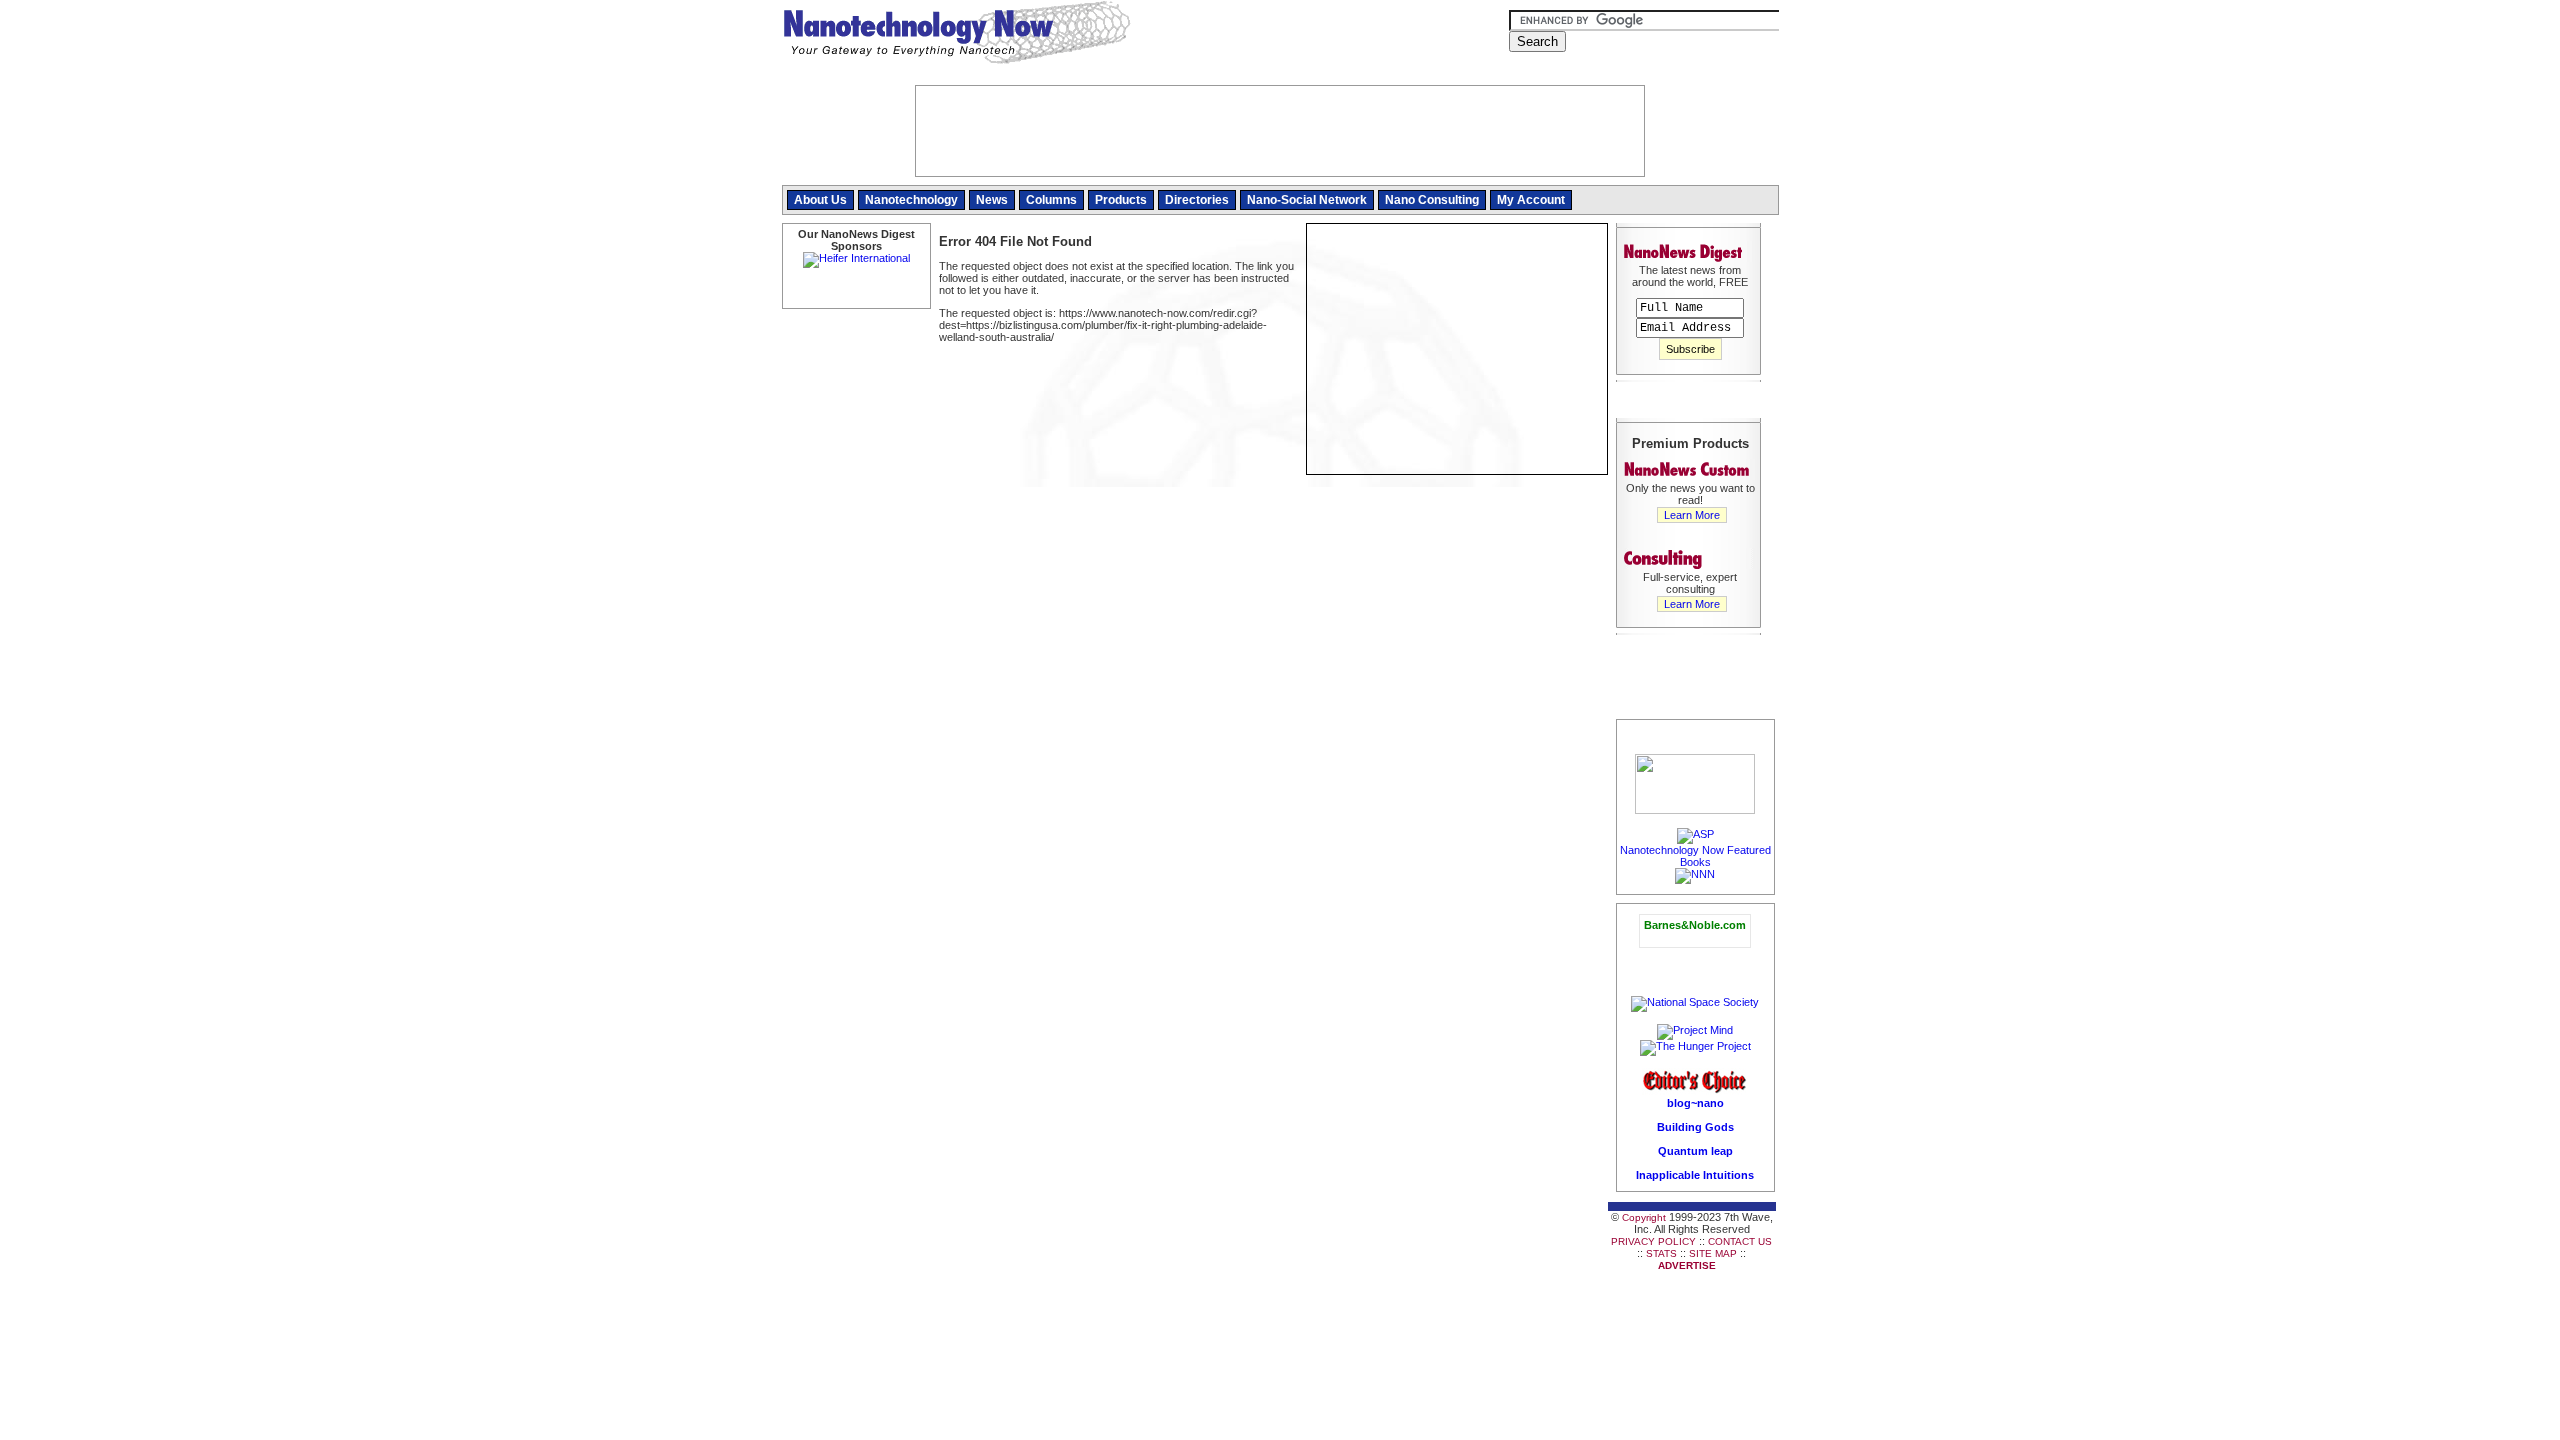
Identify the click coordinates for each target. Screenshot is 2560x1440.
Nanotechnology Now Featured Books (1695, 856)
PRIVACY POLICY (1653, 1241)
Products (1121, 200)
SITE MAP (1713, 1253)
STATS (1661, 1253)
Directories (1197, 200)
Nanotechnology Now (956, 35)
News (992, 200)
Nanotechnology (911, 200)
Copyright (1644, 1217)
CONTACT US (1740, 1241)
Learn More (1692, 515)
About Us (820, 200)
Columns (1051, 200)
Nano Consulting (1432, 200)
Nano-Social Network (1307, 200)
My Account (1531, 200)
